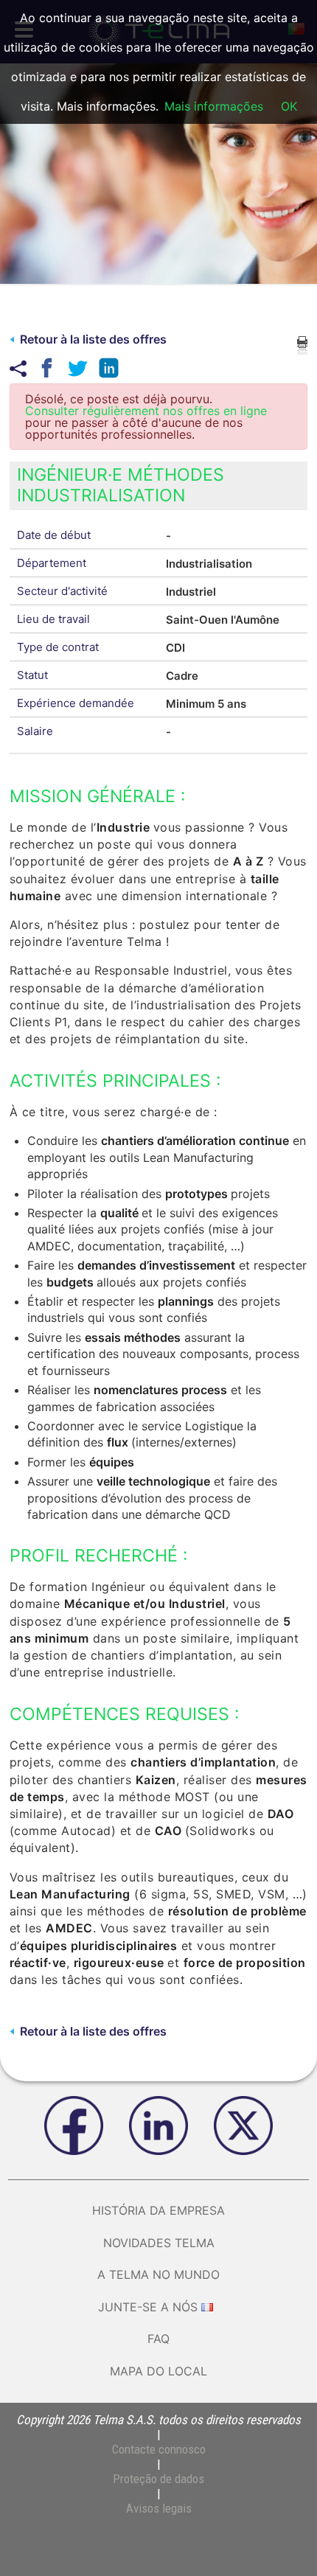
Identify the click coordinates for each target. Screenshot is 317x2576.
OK (289, 106)
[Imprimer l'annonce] (302, 344)
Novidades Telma (159, 2243)
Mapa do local (158, 2371)
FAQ (158, 2339)
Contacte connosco (159, 2449)
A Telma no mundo (158, 2274)
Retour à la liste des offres (93, 339)
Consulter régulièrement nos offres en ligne (146, 411)
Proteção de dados (158, 2479)
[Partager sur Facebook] (44, 368)
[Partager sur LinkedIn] (106, 368)
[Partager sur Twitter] (75, 368)
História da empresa (158, 2210)
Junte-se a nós (148, 2307)
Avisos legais (159, 2508)
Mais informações (214, 106)
